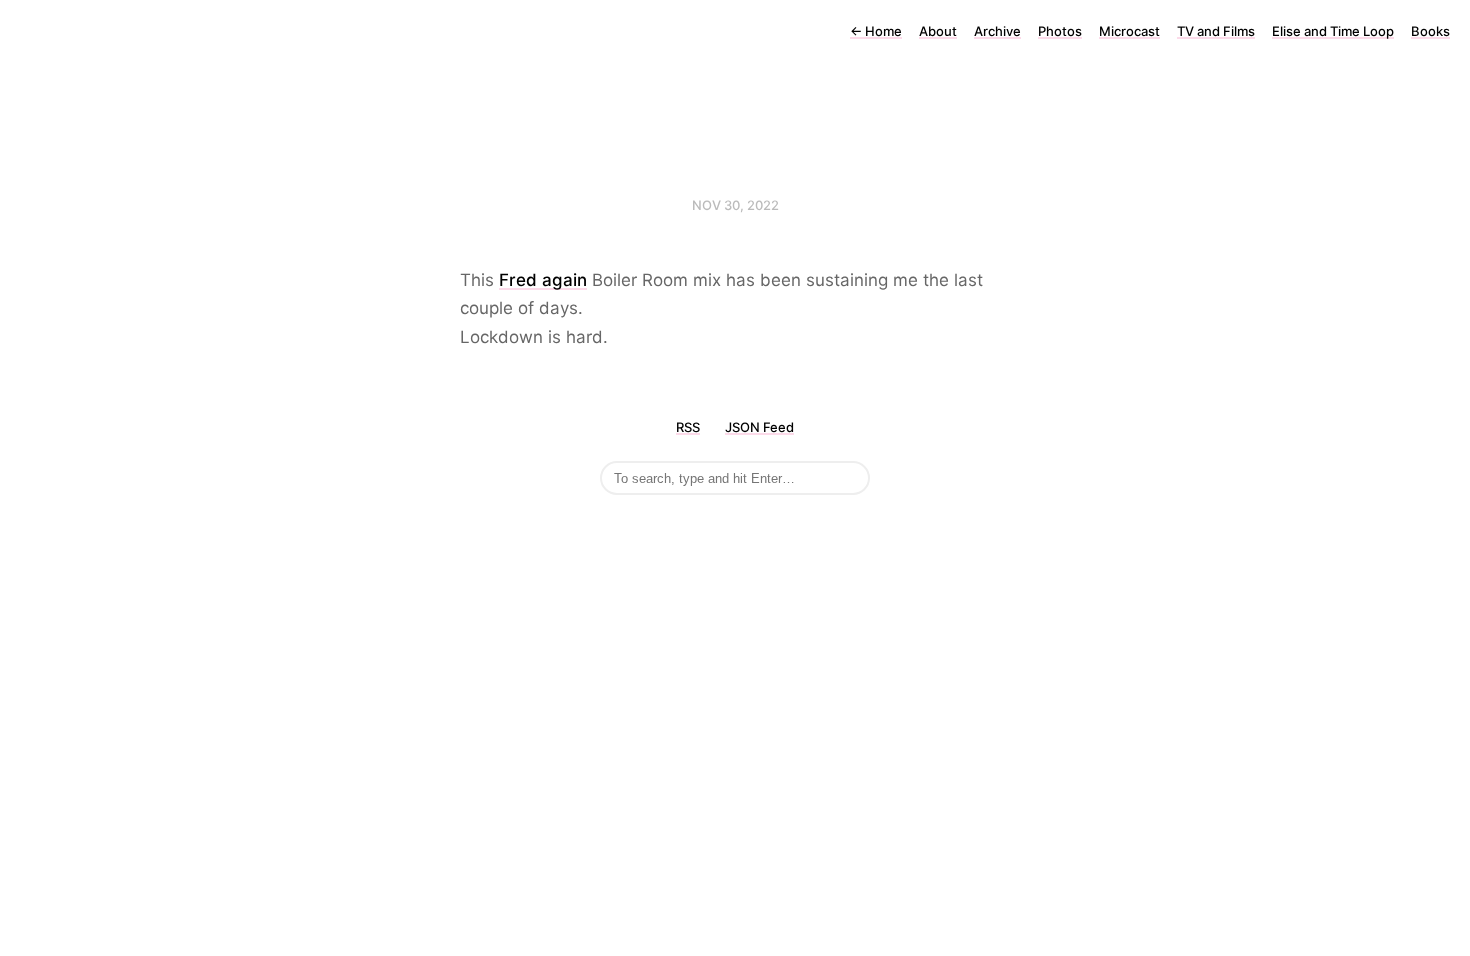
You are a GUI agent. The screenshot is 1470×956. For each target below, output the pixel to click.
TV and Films (1216, 31)
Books (1430, 31)
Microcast (1129, 31)
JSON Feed (759, 427)
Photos (1060, 31)
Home (876, 31)
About (938, 31)
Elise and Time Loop (1333, 31)
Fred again (543, 280)
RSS (688, 427)
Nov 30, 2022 (735, 205)
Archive (997, 31)
